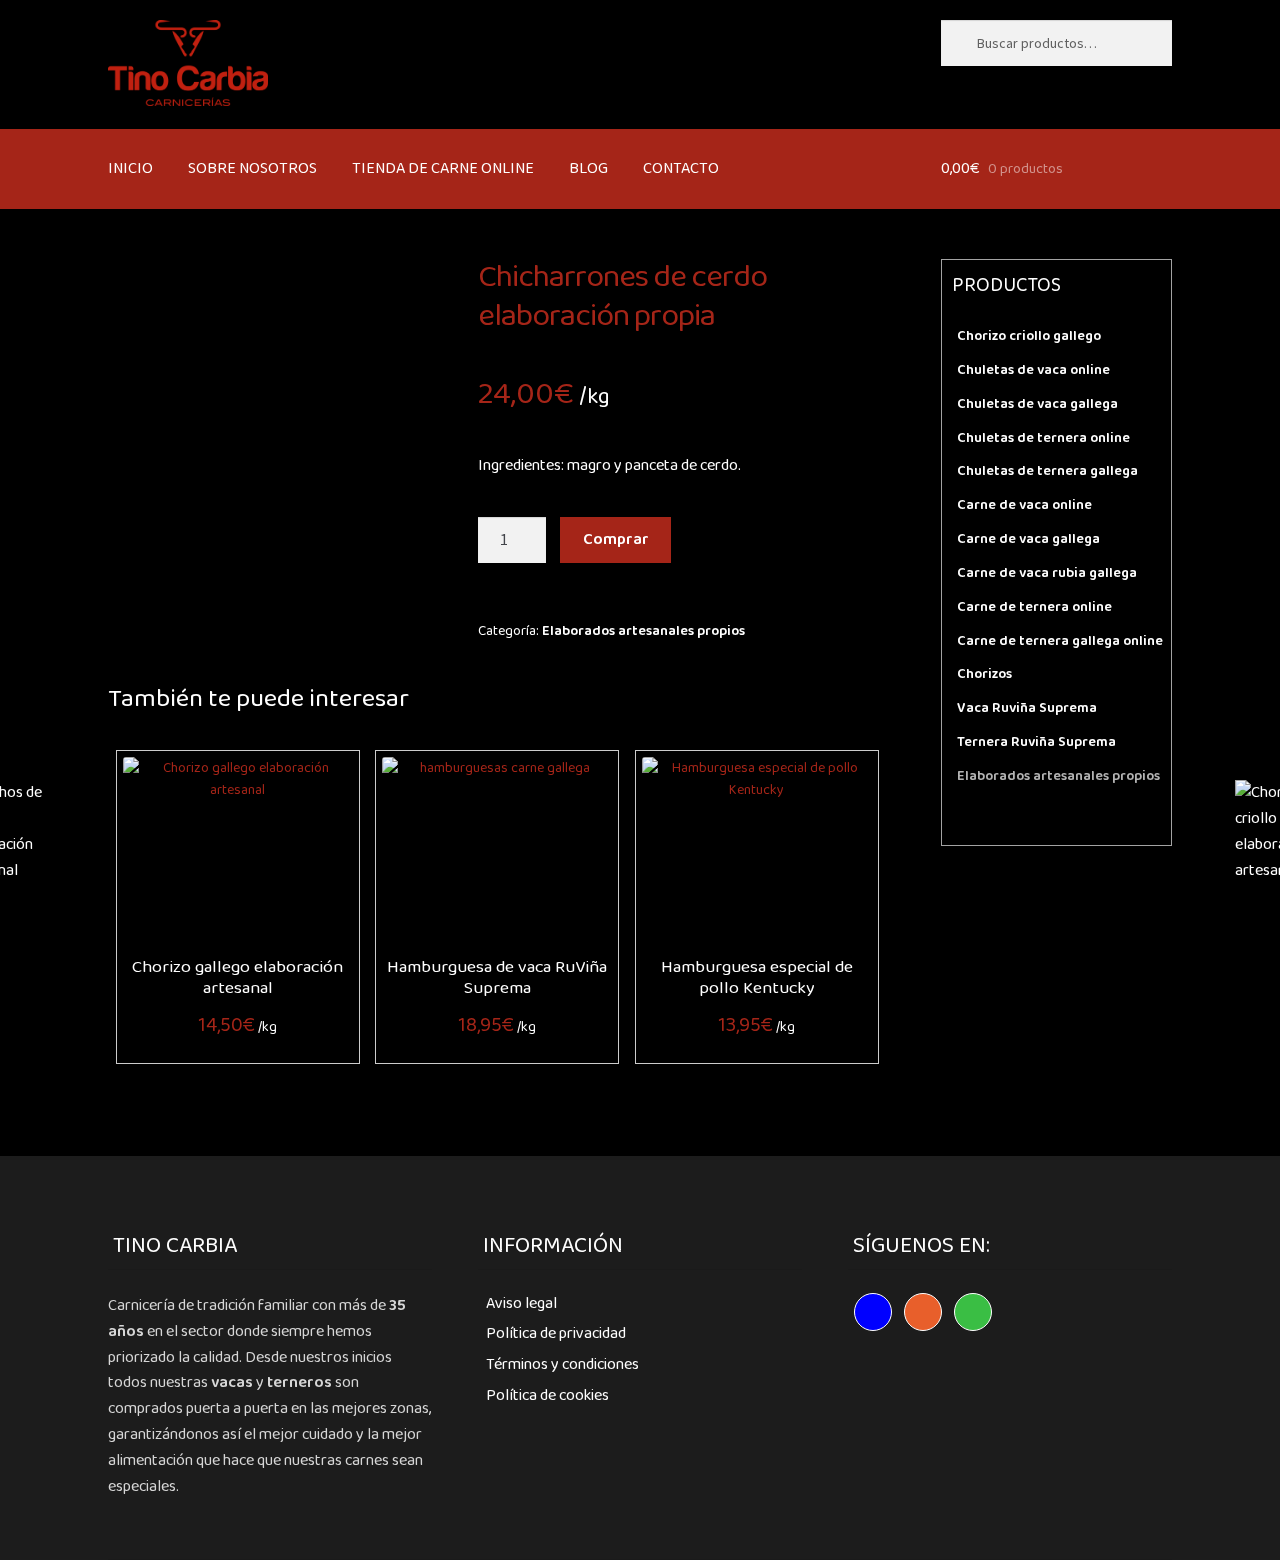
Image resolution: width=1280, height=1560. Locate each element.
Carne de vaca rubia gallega (1047, 573)
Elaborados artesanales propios (643, 631)
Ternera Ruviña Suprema (1036, 742)
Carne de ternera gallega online (1060, 641)
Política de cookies (547, 1395)
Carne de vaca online (1024, 505)
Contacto (681, 168)
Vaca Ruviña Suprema (1027, 708)
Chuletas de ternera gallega (1047, 471)
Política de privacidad (556, 1333)
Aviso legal (521, 1303)
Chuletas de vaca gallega (1037, 404)
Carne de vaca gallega (1028, 539)
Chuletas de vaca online (1033, 370)
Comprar (616, 539)
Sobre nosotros (252, 168)
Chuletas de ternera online (1043, 438)
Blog (588, 168)
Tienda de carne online (443, 168)
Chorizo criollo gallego (1029, 336)
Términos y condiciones (562, 1364)
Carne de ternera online (1034, 607)
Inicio (130, 168)
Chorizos (984, 674)
